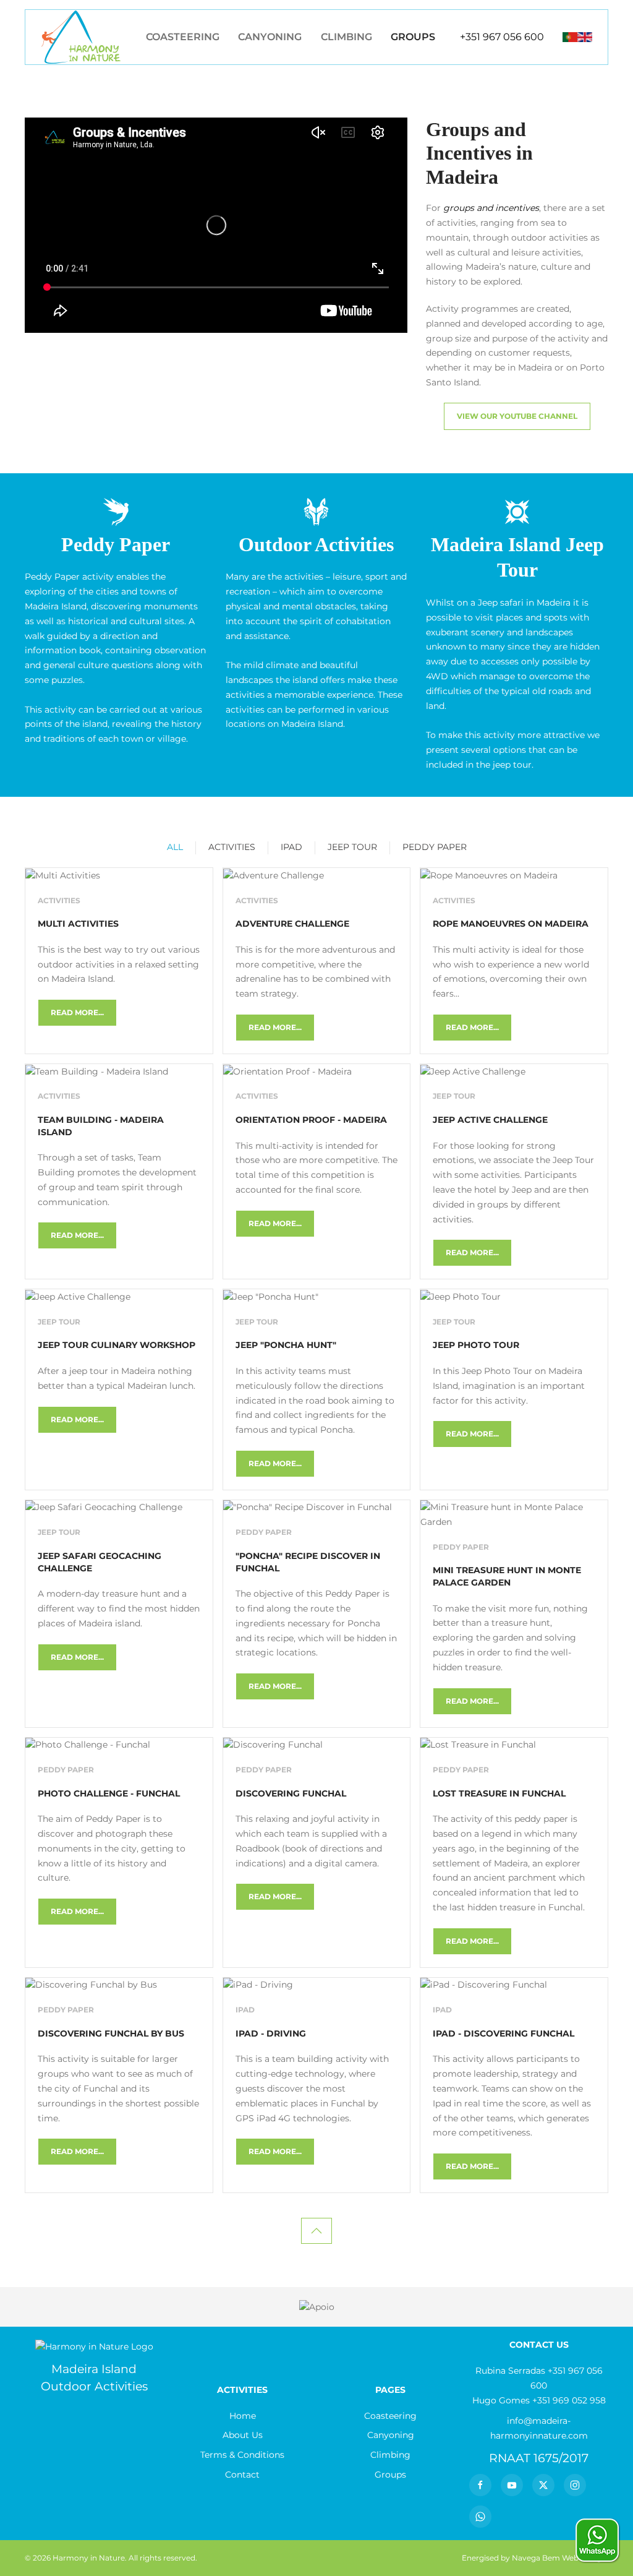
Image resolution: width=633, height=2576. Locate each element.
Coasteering (183, 37)
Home (243, 2416)
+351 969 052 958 (569, 2400)
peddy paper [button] (435, 847)
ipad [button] (291, 847)
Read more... (77, 1012)
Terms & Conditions (242, 2455)
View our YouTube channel (517, 416)
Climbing (346, 37)
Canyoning (270, 37)
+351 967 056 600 (502, 37)
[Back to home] (81, 37)
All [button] (175, 847)
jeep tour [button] (352, 847)
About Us (243, 2435)
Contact (242, 2475)
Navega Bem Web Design (559, 2558)
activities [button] (232, 847)
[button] (316, 2231)
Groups (413, 37)
